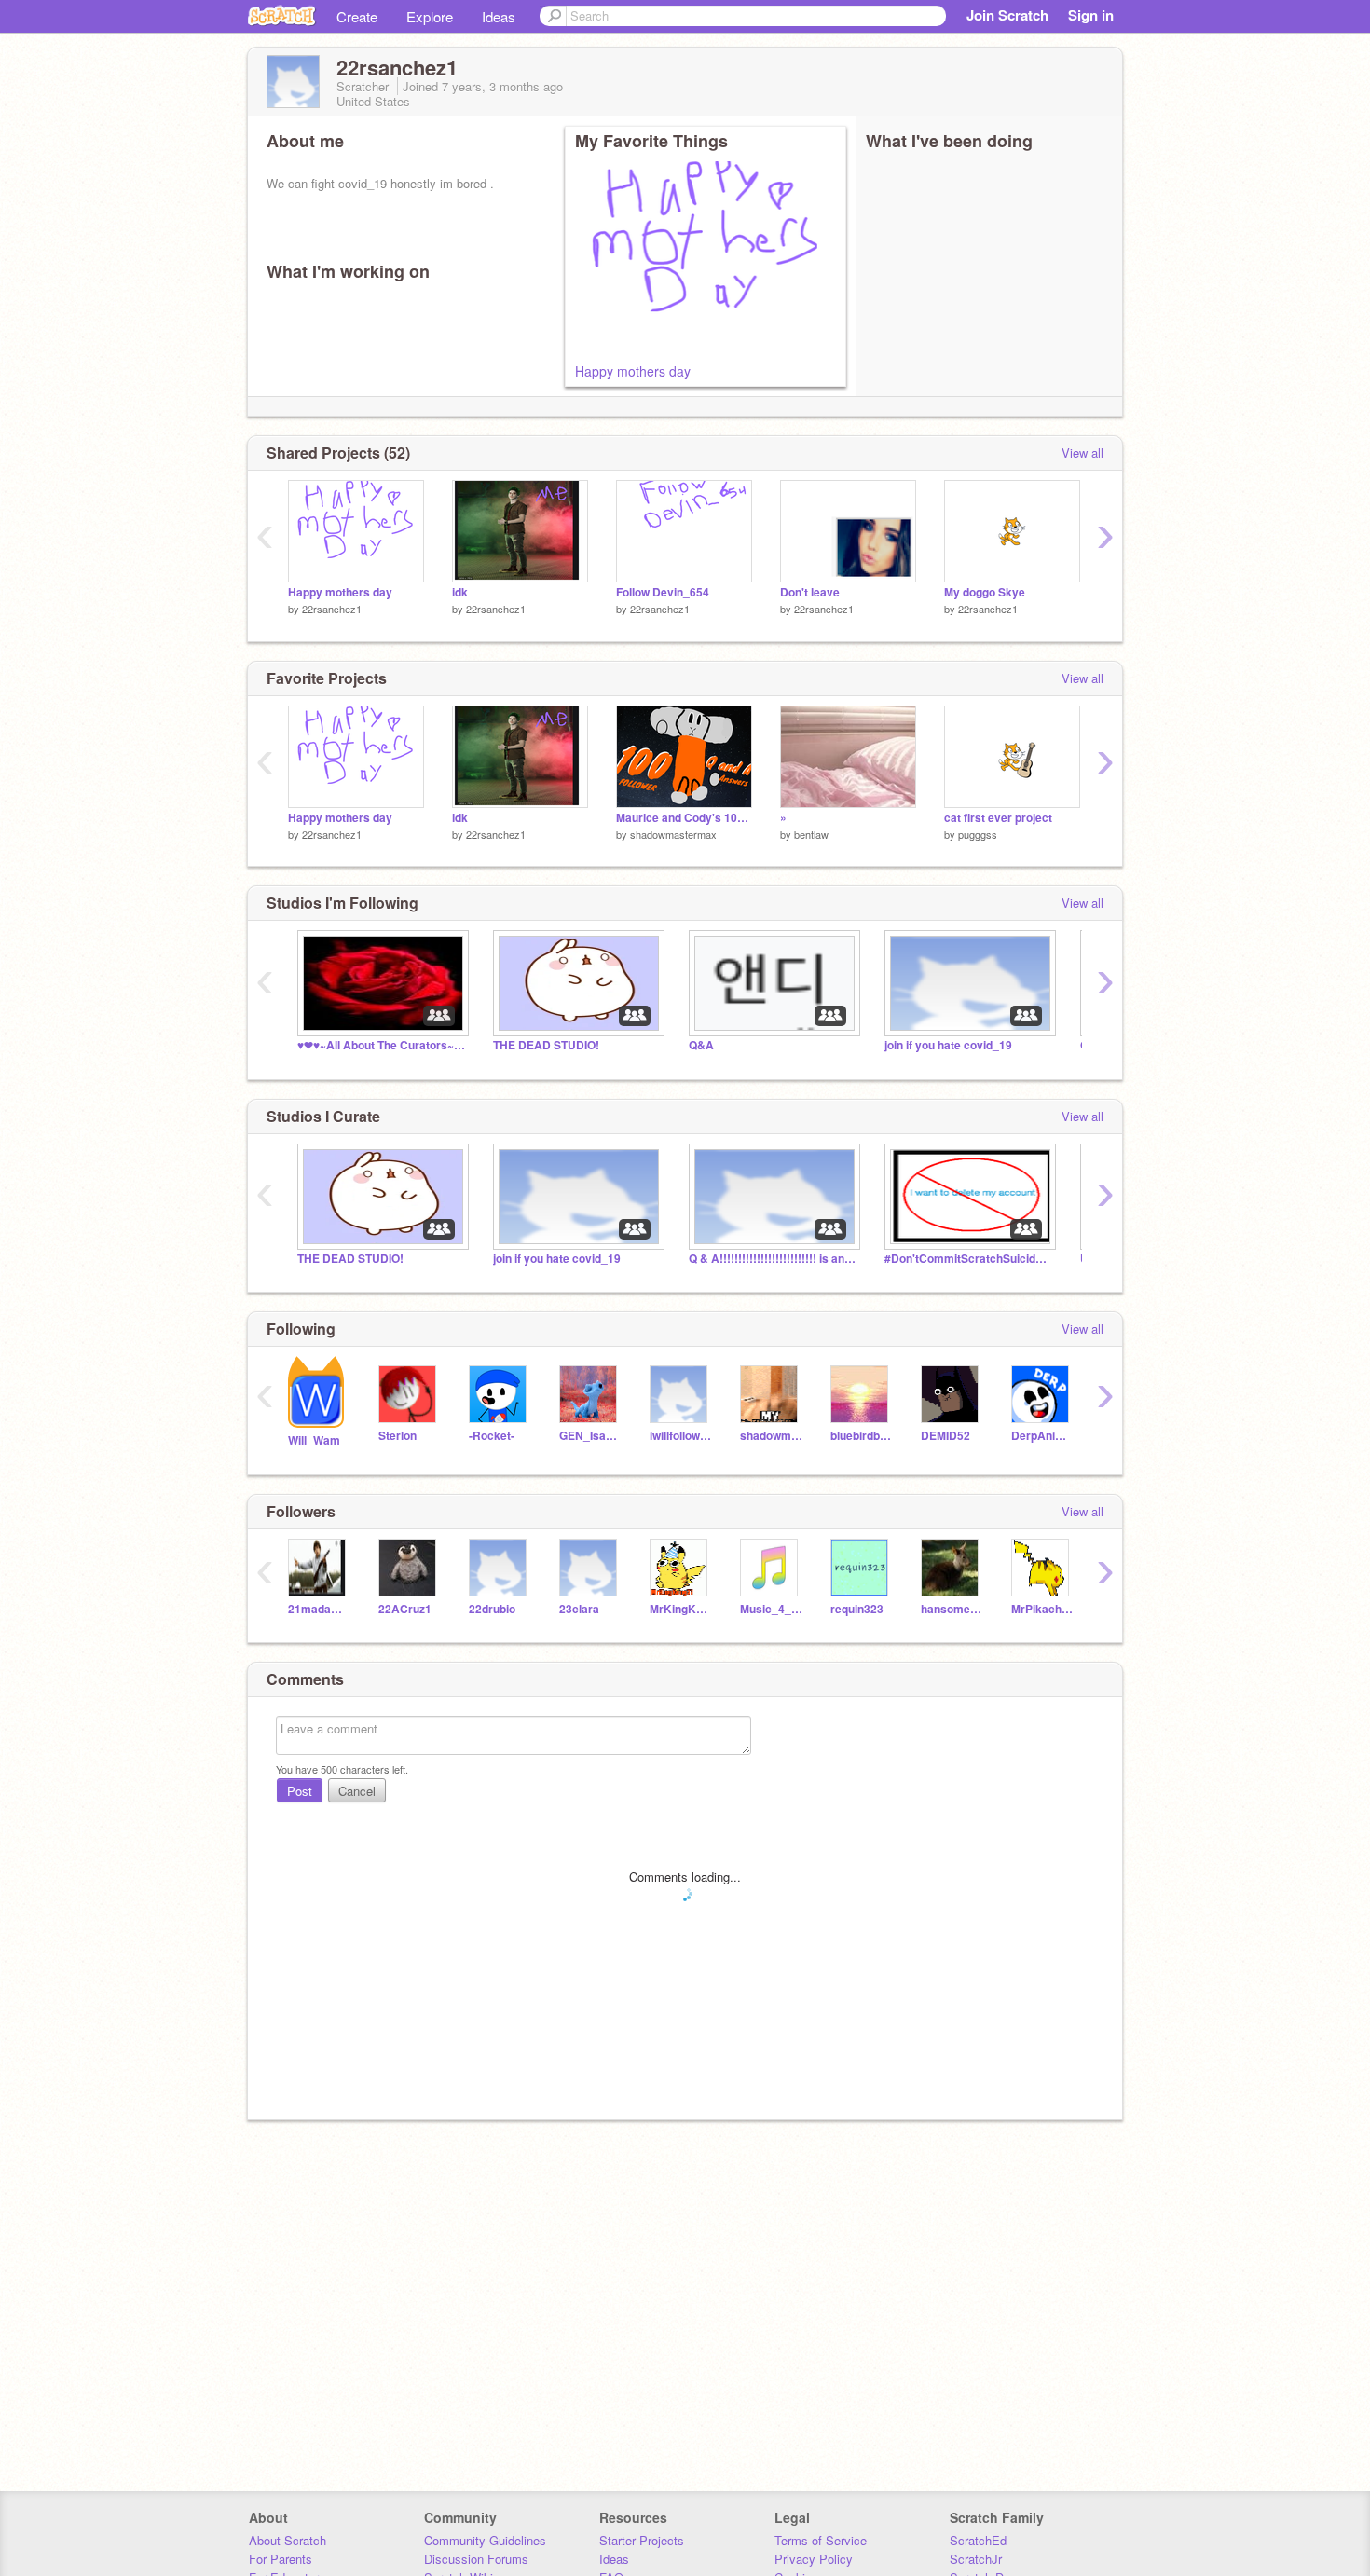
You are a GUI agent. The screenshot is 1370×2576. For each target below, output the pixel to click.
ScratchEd (978, 2540)
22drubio (492, 1609)
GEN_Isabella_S (590, 1436)
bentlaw (811, 834)
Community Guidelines (485, 2540)
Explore (430, 16)
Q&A (701, 1045)
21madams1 (319, 1609)
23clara (579, 1609)
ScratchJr (976, 2559)
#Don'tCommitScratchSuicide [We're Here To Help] (968, 1259)
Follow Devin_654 (663, 592)
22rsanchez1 (332, 609)
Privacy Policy (814, 2559)
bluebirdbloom (862, 1436)
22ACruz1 (405, 1609)
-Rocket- (492, 1436)
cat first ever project (998, 818)
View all (1082, 452)
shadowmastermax (673, 834)
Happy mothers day (633, 371)
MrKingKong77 (681, 1609)
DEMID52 (945, 1436)
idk (460, 592)
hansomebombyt (952, 1609)
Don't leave (810, 592)
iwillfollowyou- (681, 1436)
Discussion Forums (476, 2559)
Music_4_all (771, 1609)
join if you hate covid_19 (948, 1045)
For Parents (281, 2559)
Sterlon (397, 1436)
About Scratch (288, 2540)
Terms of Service (821, 2540)
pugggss (978, 834)
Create (357, 16)
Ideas (499, 16)
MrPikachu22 (1042, 1609)
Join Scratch (1007, 15)
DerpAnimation (1042, 1436)
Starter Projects (642, 2540)
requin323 (857, 1609)
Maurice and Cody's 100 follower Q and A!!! (684, 818)
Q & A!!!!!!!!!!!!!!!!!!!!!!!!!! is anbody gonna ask (773, 1259)
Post (300, 1791)
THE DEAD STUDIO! (546, 1045)
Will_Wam (314, 1440)
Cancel (357, 1791)
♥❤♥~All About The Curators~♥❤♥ (381, 1045)
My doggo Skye (985, 592)
